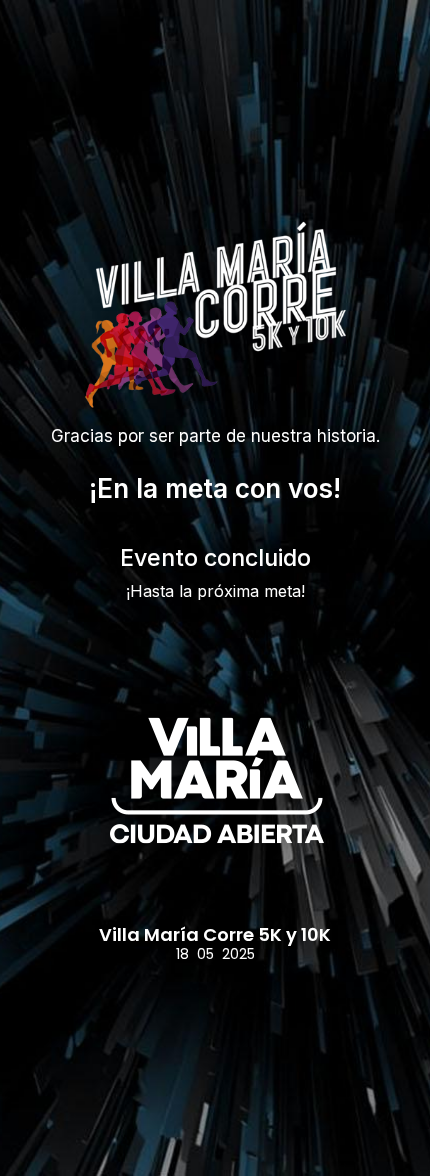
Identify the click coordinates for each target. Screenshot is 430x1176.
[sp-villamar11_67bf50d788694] (215, 782)
